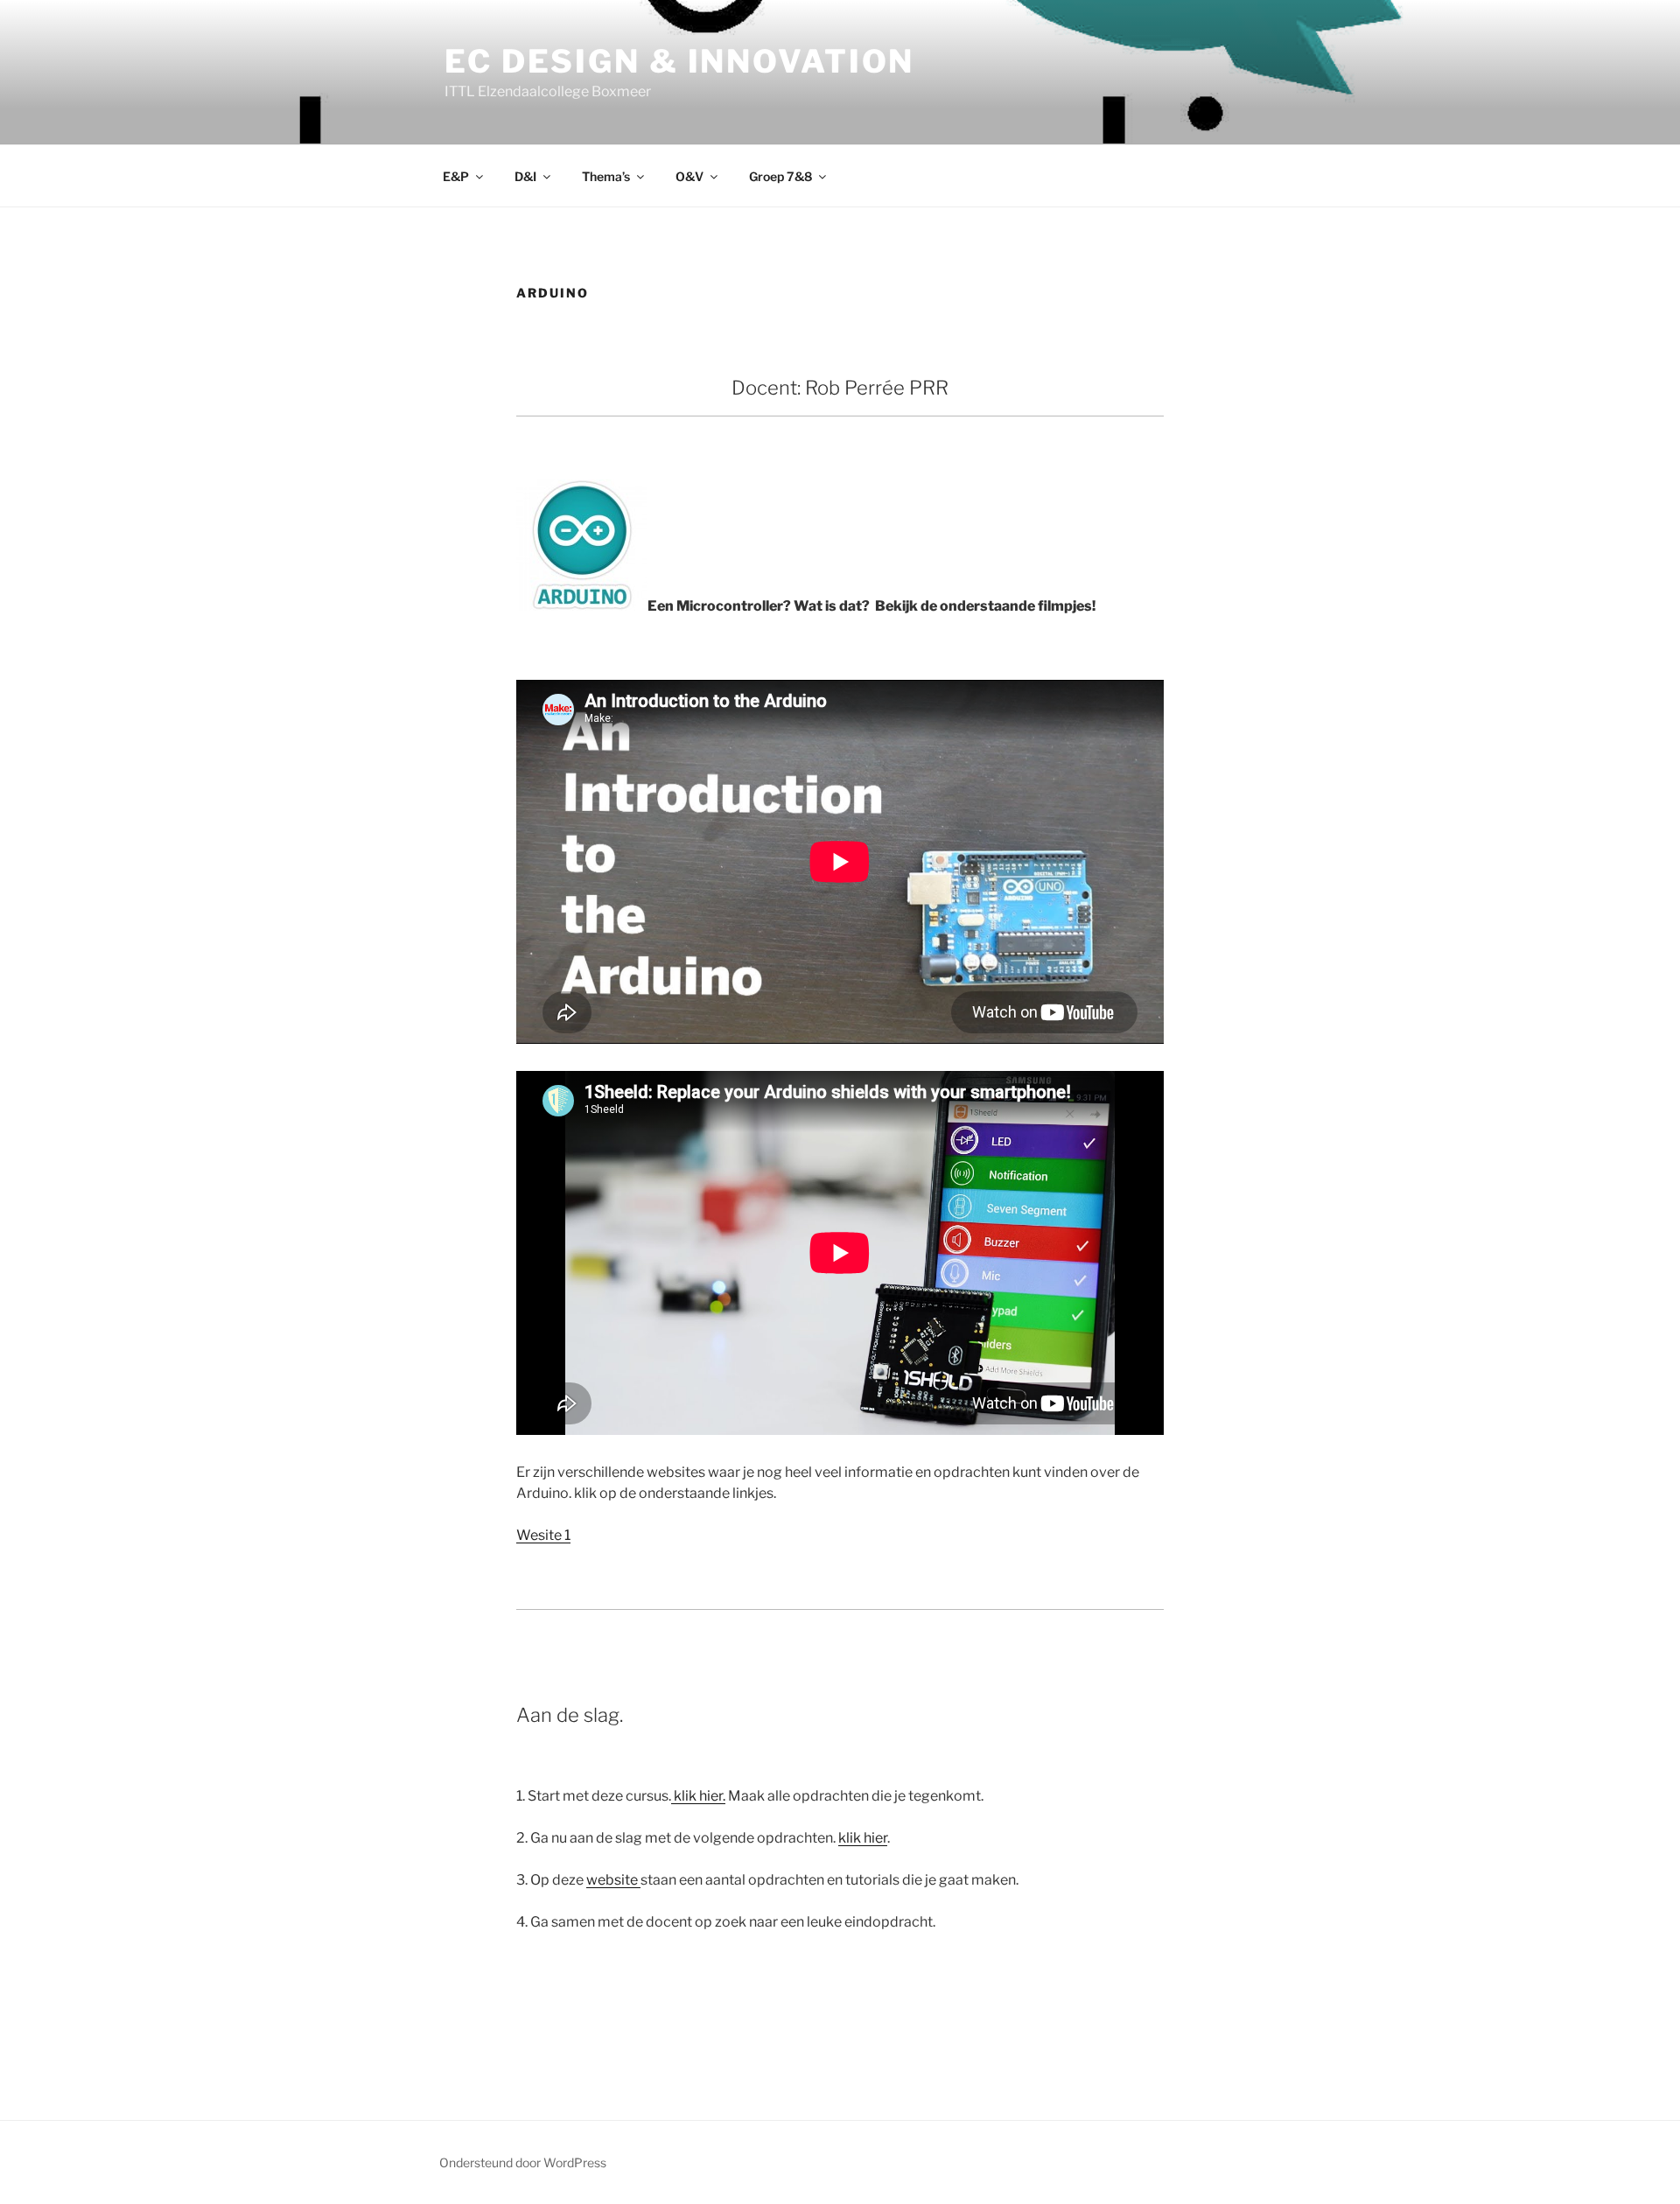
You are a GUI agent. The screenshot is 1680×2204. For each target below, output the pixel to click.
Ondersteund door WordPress (523, 2162)
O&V (689, 176)
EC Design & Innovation (679, 61)
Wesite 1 (543, 1535)
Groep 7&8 (780, 176)
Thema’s (606, 176)
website (613, 1880)
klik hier (863, 1838)
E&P (456, 176)
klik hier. (698, 1796)
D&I (525, 176)
